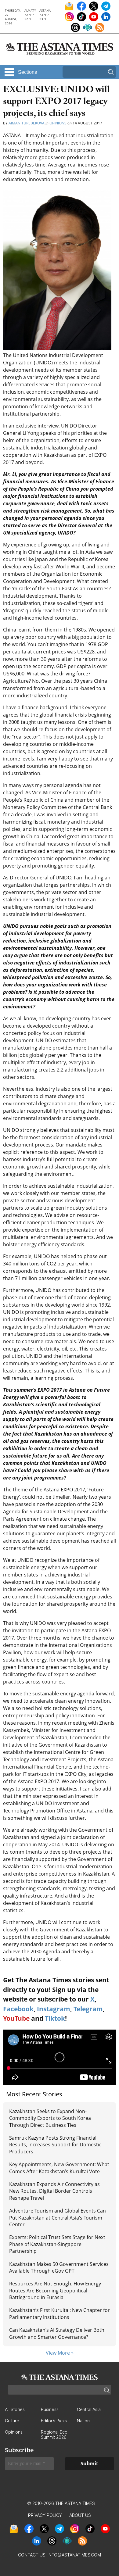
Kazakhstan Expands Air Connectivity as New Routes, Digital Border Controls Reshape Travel (54, 2191)
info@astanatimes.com (74, 2555)
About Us (80, 2515)
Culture (12, 2421)
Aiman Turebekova (27, 123)
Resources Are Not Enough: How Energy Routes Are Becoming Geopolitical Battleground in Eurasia (55, 2290)
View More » (60, 2353)
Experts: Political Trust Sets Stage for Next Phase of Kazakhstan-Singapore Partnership (57, 2244)
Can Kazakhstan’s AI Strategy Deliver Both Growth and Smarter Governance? (57, 2333)
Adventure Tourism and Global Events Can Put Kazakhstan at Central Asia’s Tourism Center (58, 2218)
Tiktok (55, 2018)
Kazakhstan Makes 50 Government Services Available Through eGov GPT (59, 2267)
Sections (27, 72)
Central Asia (89, 2409)
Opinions (58, 123)
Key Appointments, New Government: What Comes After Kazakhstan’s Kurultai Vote (59, 2168)
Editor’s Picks (54, 2421)
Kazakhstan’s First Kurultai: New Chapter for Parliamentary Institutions (60, 2313)
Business (50, 2409)
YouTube (16, 2018)
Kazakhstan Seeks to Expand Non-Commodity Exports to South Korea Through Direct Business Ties (50, 2118)
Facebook (18, 2009)
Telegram (88, 2009)
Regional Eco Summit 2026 (54, 2435)
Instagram (54, 2009)
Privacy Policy (45, 2515)
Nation (83, 2421)
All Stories (15, 2409)
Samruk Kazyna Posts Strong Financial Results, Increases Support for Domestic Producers (55, 2145)
